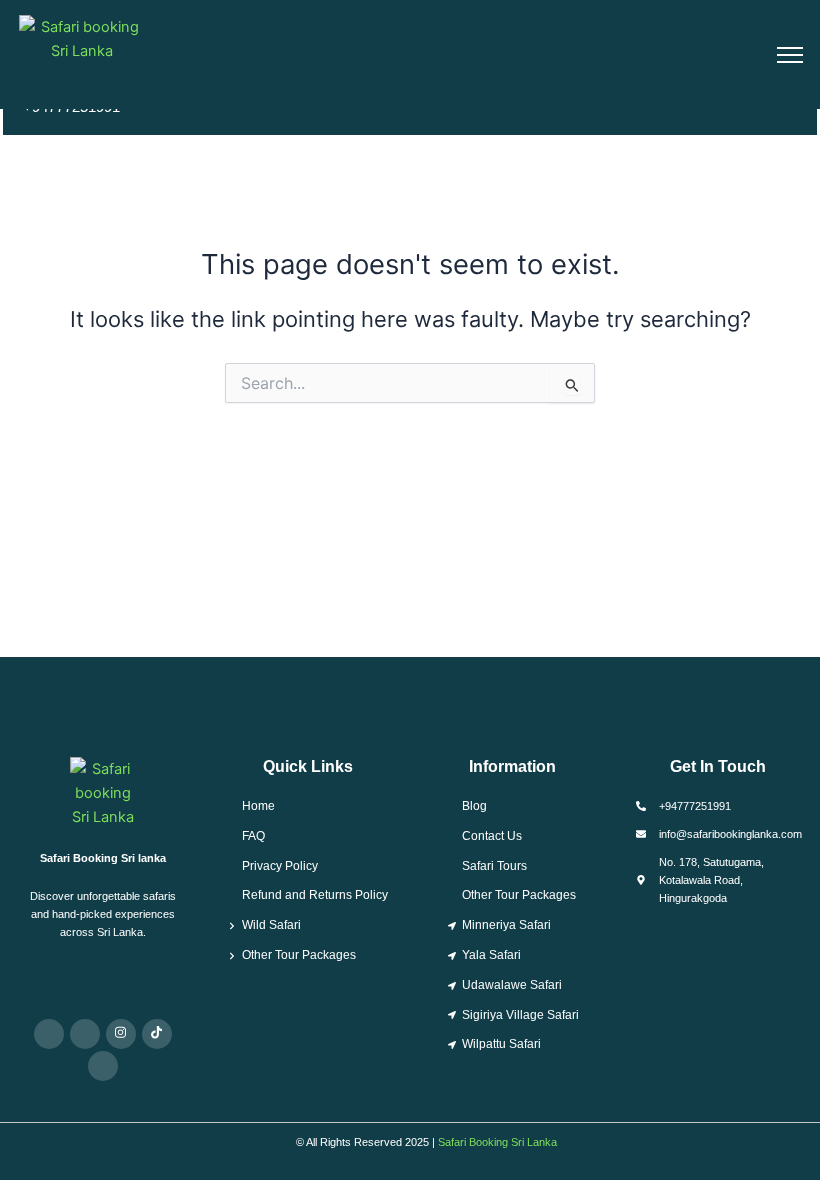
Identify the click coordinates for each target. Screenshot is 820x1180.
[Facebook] (85, 1034)
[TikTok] (157, 1034)
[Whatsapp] (49, 1034)
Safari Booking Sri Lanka (497, 1142)
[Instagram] (121, 1034)
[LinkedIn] (103, 1066)
